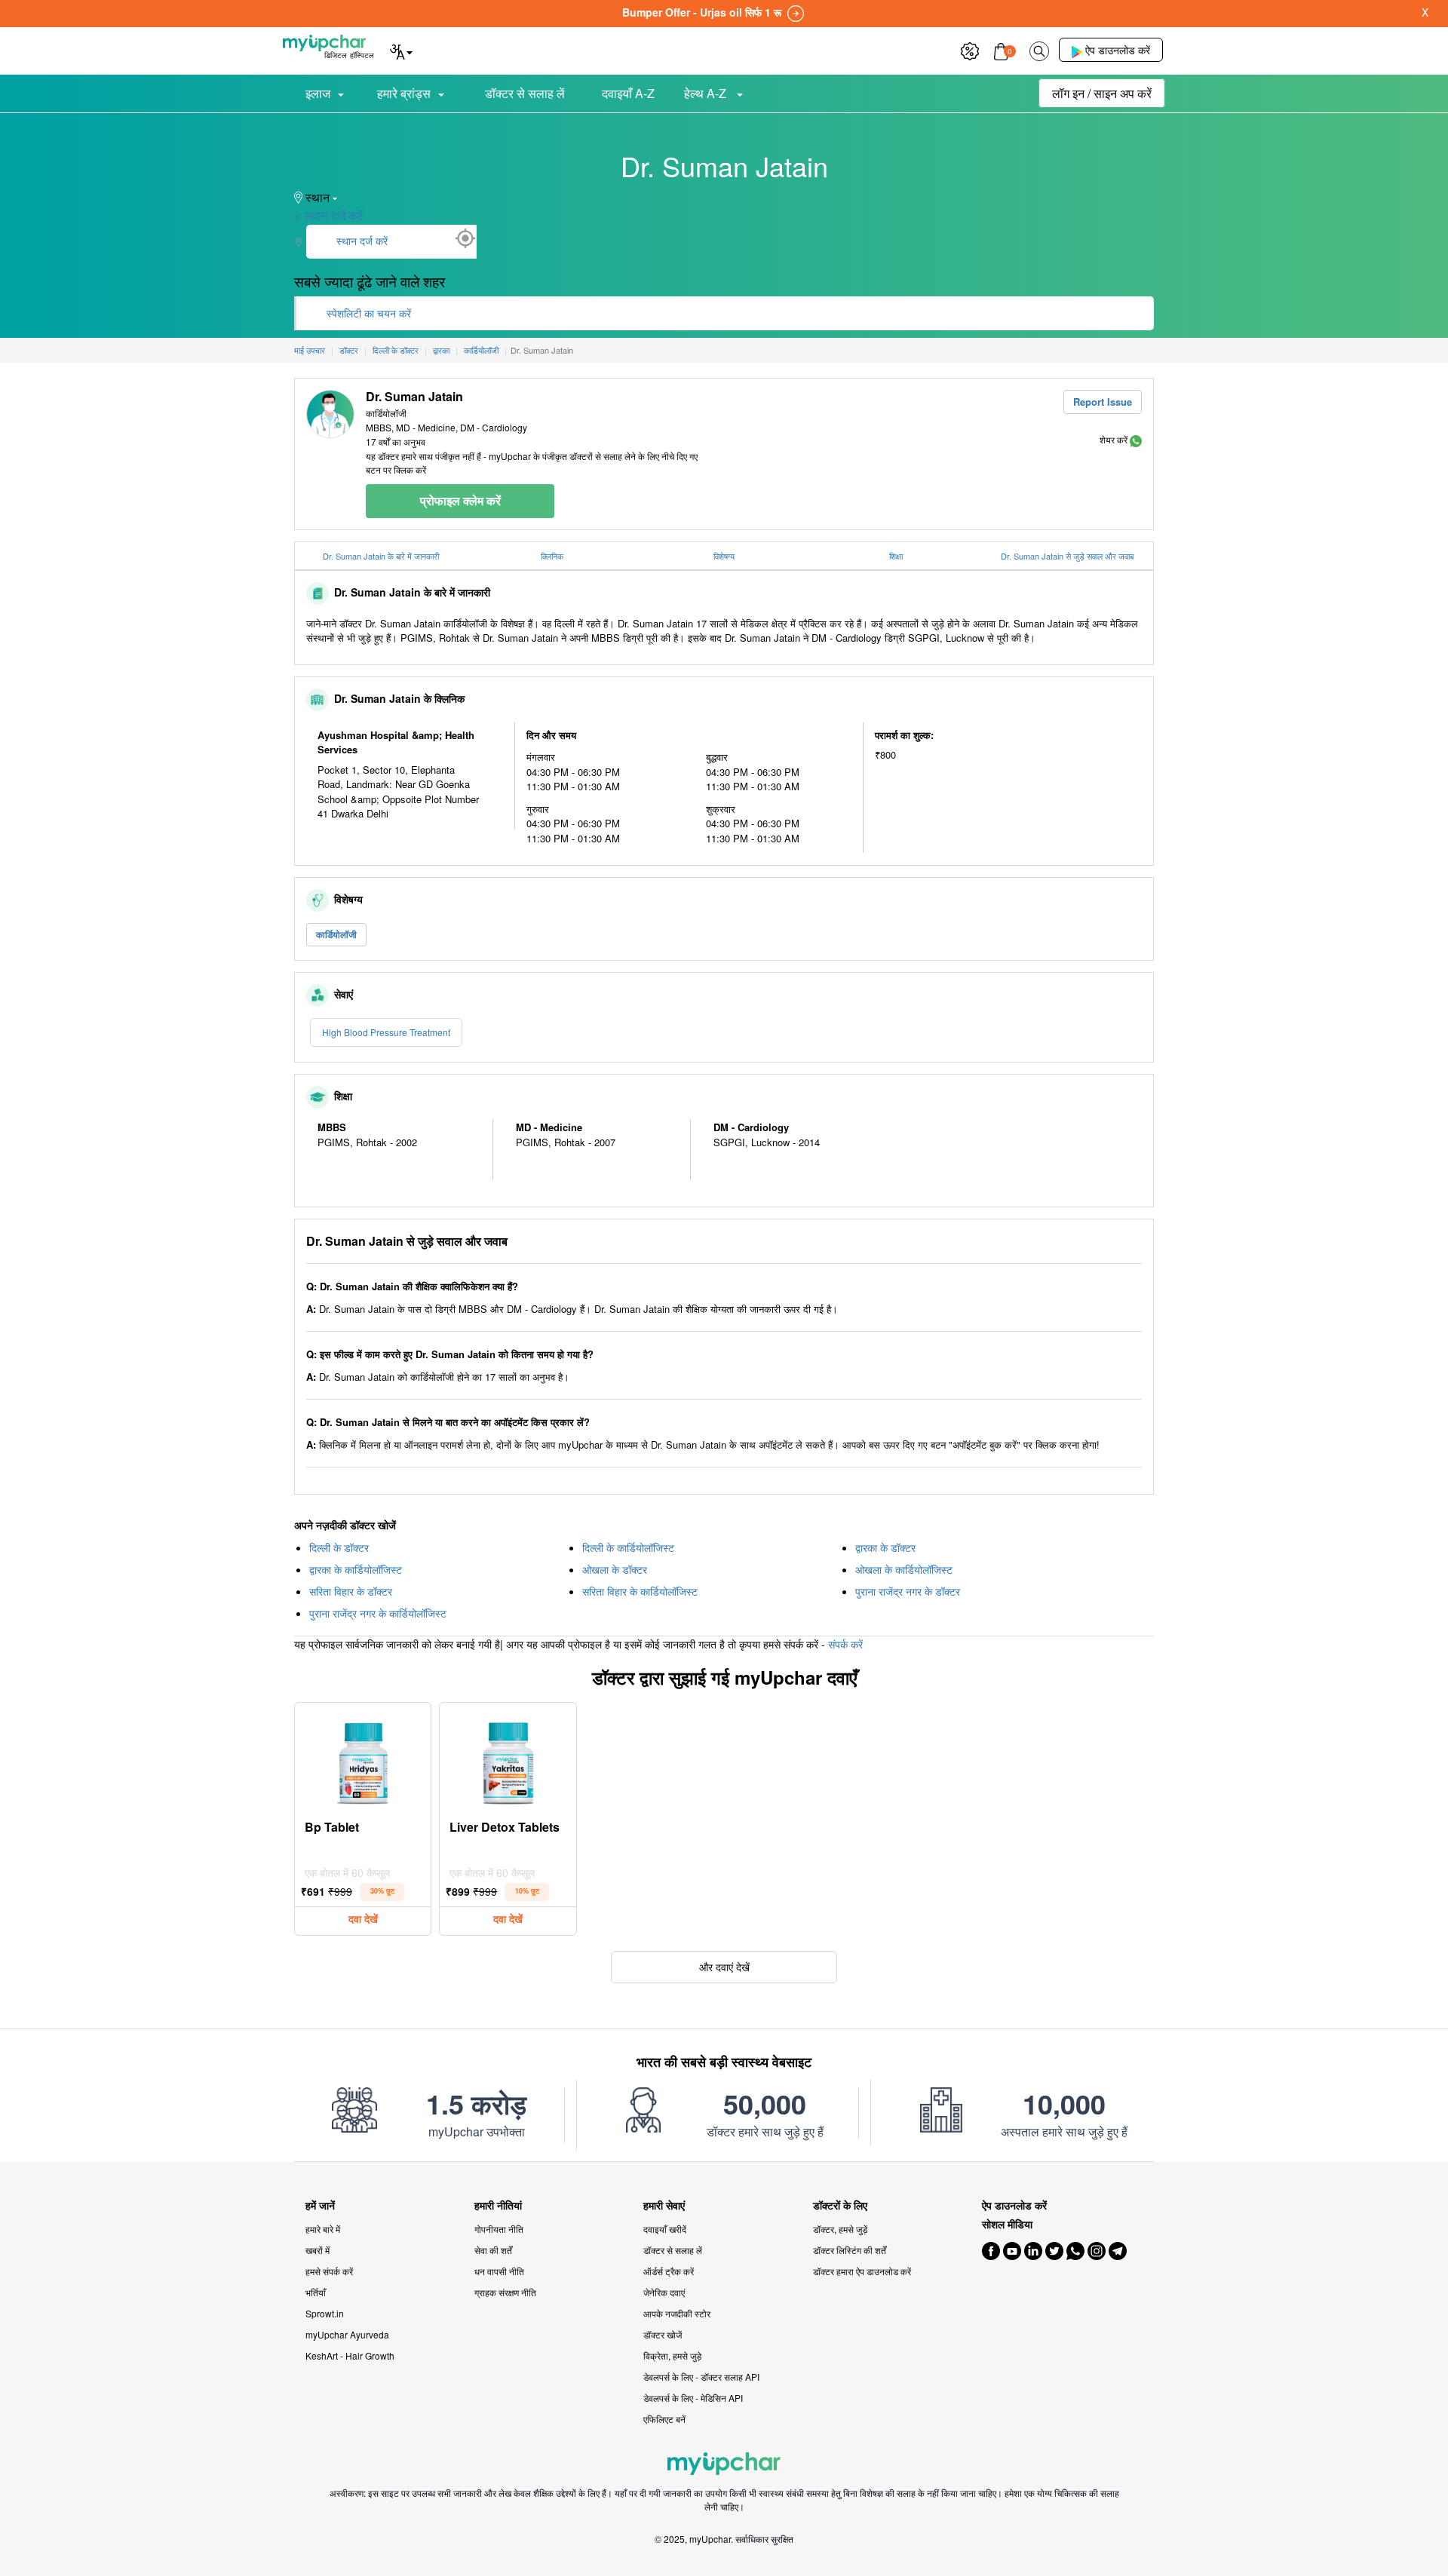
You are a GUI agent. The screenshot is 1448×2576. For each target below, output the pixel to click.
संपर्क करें (845, 1644)
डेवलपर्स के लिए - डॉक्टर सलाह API (701, 2377)
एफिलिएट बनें (664, 2419)
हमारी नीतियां (498, 2205)
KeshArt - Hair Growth (350, 2355)
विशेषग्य (724, 556)
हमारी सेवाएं (664, 2205)
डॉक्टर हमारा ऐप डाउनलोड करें (862, 2271)
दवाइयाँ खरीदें (665, 2229)
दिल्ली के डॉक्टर (339, 1547)
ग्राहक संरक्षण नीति (505, 2292)
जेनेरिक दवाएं (664, 2292)
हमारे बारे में (323, 2229)
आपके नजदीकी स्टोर (677, 2313)
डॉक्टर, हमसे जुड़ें (840, 2229)
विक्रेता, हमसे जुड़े (672, 2355)
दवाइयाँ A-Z (628, 93)
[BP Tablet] (363, 1759)
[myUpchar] (1136, 439)
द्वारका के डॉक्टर (885, 1547)
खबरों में (318, 2250)
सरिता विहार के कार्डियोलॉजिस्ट (640, 1591)
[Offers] (970, 49)
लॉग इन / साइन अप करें (1102, 93)
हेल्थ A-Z (707, 93)
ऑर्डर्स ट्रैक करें (669, 2271)
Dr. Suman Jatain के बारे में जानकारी (381, 556)
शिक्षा (896, 556)
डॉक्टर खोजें (663, 2334)
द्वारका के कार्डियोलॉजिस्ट (356, 1569)
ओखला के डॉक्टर (615, 1569)
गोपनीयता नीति (499, 2229)
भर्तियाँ (316, 2292)
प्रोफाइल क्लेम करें (460, 500)
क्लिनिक (552, 556)
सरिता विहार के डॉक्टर (351, 1591)
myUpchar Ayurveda (347, 2334)
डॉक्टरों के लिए (840, 2205)
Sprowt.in (325, 2313)
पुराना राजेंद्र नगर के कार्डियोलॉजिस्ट (378, 1613)
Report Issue (1103, 402)
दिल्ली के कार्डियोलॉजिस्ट (628, 1547)
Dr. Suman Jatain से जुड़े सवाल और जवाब (1067, 556)
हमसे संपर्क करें (329, 2271)
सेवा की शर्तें (493, 2250)
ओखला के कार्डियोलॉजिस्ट (904, 1569)
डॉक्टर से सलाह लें (525, 93)
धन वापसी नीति (499, 2271)
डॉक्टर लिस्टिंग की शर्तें (850, 2250)
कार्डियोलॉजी (336, 934)
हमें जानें (320, 2205)
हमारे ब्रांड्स (404, 93)
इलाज (318, 93)
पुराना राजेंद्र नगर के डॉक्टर (908, 1591)
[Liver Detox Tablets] (508, 1759)
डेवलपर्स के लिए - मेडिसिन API (693, 2398)
